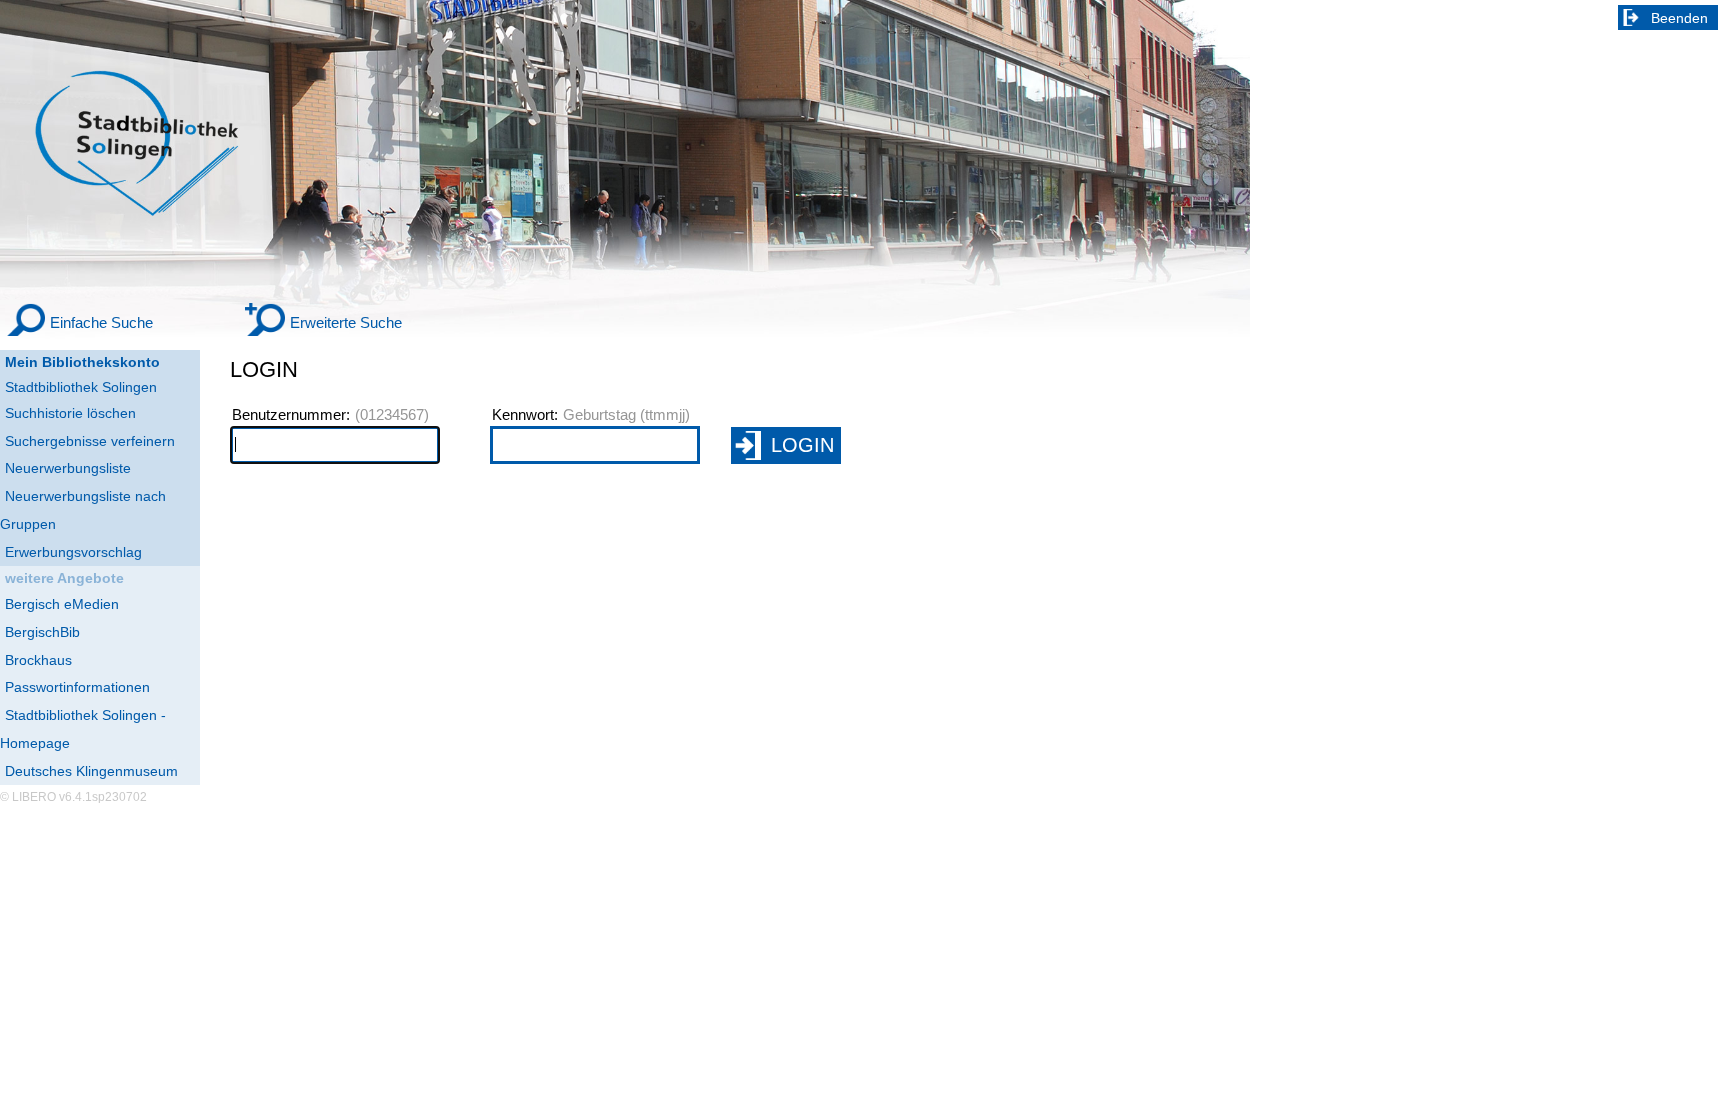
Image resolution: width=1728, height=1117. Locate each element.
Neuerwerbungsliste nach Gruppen (83, 510)
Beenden (1679, 18)
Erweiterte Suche (346, 322)
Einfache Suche (101, 322)
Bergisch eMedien (62, 604)
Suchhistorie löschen (70, 413)
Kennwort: (525, 415)
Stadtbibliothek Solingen (81, 387)
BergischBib (42, 632)
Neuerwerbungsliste (68, 468)
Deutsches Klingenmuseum (91, 771)
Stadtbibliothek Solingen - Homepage (83, 729)
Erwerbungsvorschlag (73, 552)
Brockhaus (38, 660)
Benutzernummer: (291, 415)
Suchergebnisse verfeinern (90, 441)
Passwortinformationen (77, 687)
